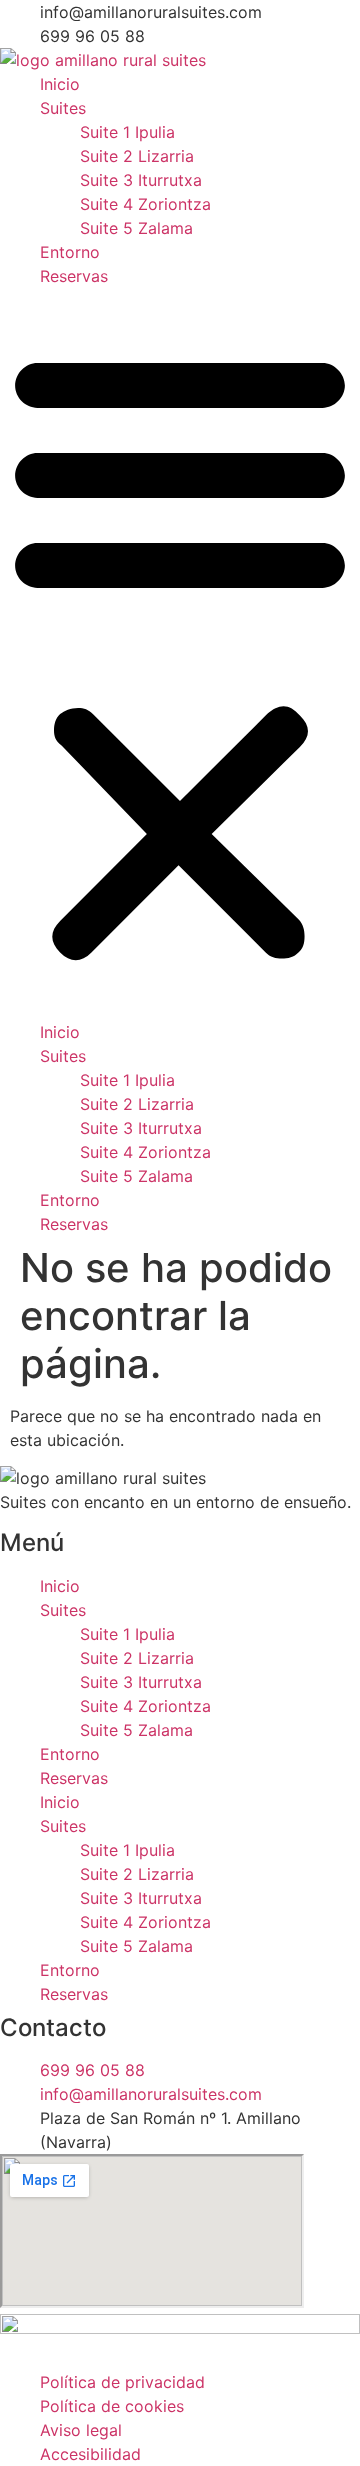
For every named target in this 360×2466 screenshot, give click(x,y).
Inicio (60, 84)
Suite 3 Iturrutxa (141, 180)
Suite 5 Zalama (136, 228)
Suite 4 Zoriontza (145, 204)
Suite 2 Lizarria (137, 156)
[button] (180, 654)
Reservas (74, 276)
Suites (63, 108)
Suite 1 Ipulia (127, 132)
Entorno (70, 252)
